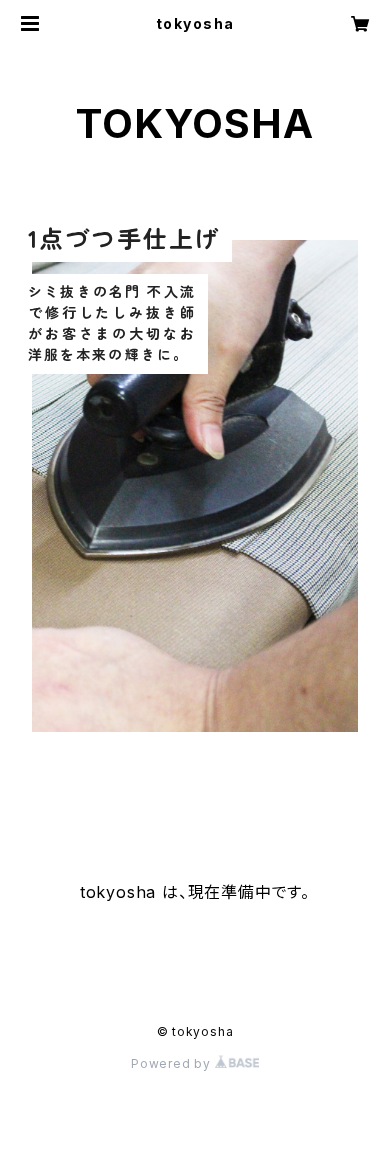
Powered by (173, 1063)
